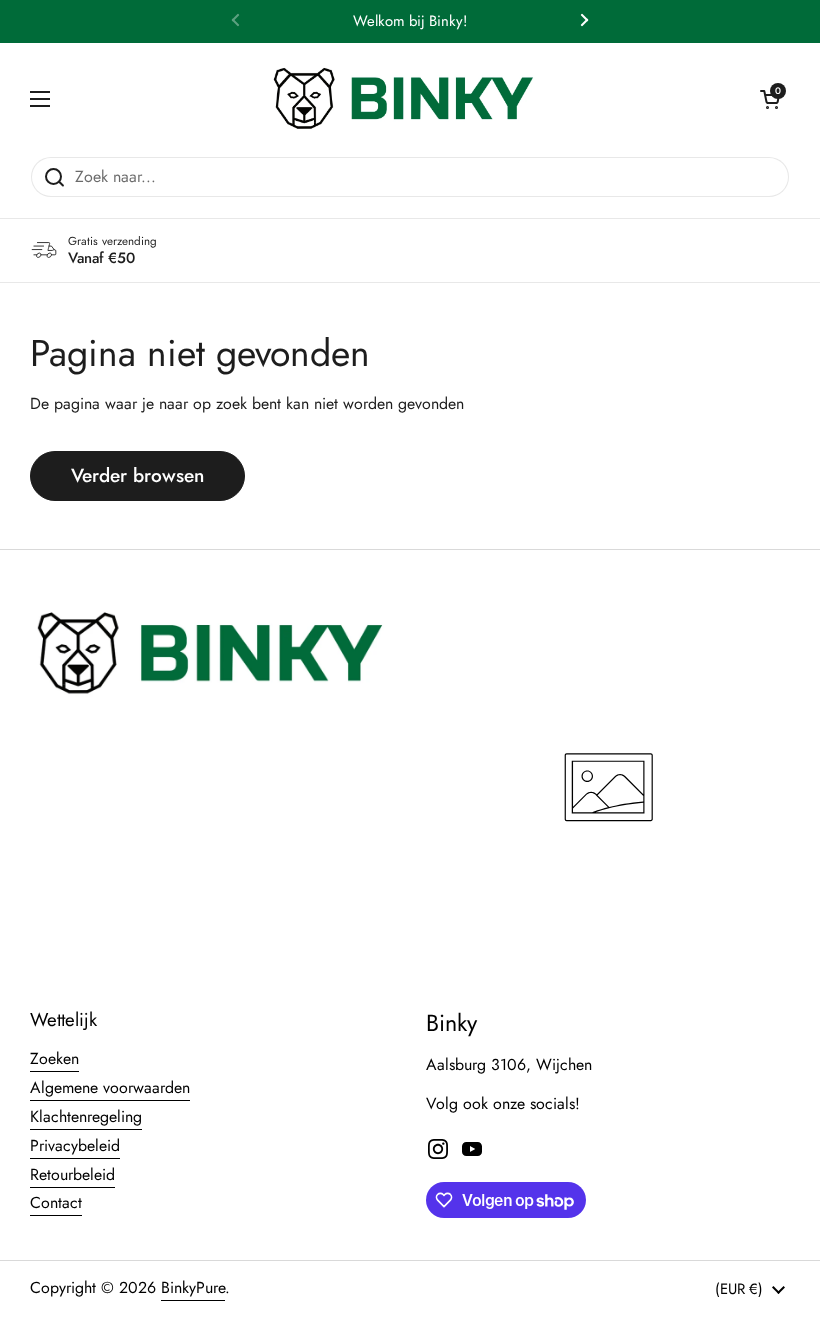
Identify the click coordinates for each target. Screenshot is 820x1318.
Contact (56, 1202)
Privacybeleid (75, 1145)
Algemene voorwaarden (110, 1087)
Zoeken (54, 1058)
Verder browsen (137, 475)
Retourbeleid (72, 1174)
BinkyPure (193, 1287)
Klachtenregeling (86, 1116)
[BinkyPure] (405, 99)
